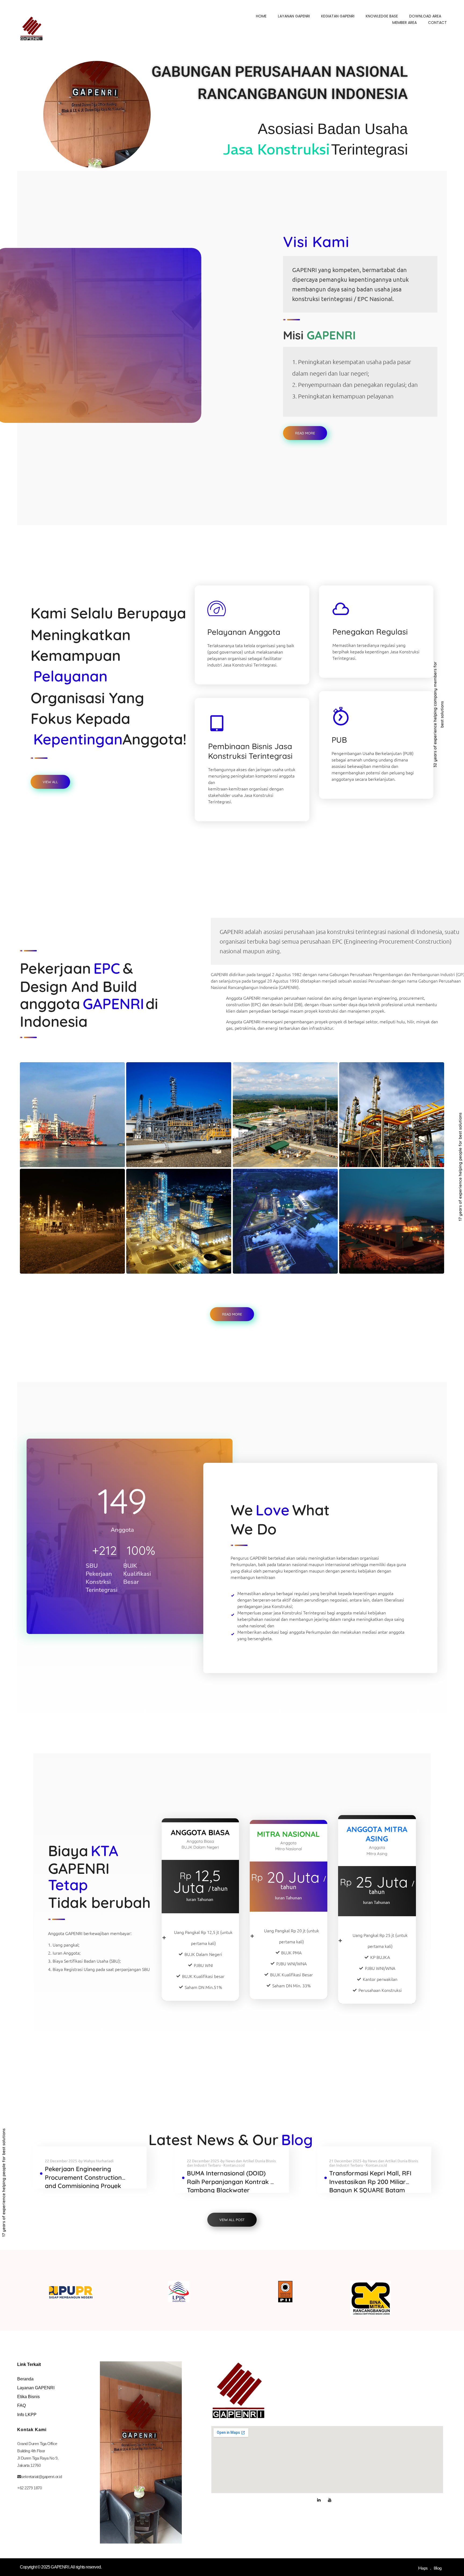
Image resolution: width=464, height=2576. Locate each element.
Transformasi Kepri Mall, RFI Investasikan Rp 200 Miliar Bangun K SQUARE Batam (370, 2182)
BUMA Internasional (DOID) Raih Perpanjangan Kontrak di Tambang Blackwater (231, 2182)
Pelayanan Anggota (244, 632)
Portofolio (41, 1161)
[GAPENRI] (31, 28)
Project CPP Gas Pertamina (71, 1259)
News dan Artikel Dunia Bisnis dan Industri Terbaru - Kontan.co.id (231, 2163)
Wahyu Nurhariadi (99, 2161)
